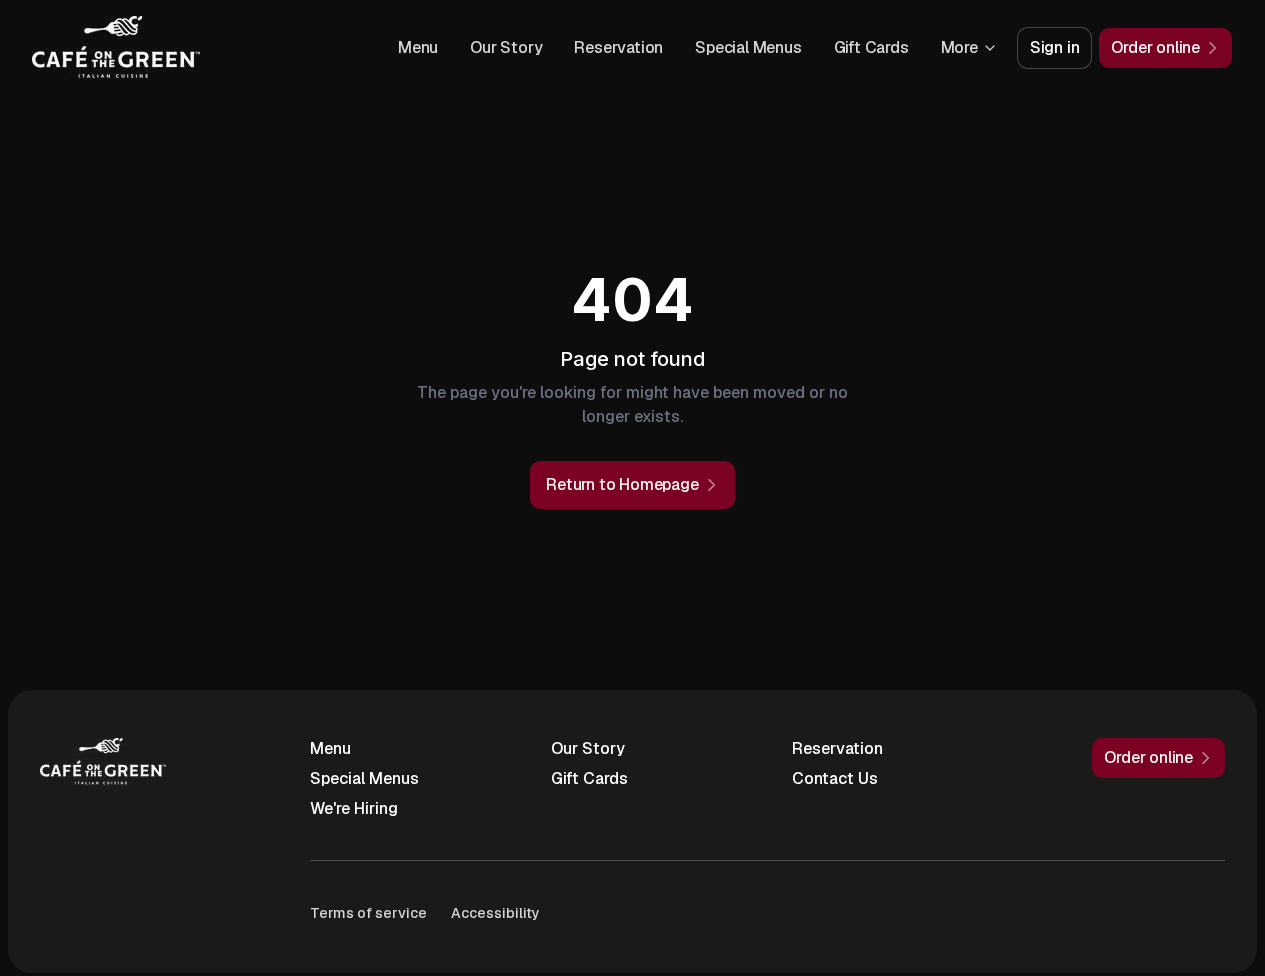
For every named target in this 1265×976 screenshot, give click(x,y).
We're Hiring (354, 808)
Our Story (506, 47)
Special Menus (748, 47)
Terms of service (368, 913)
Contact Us (835, 778)
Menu (418, 47)
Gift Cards (871, 47)
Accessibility (495, 913)
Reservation (618, 47)
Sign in (1055, 47)
